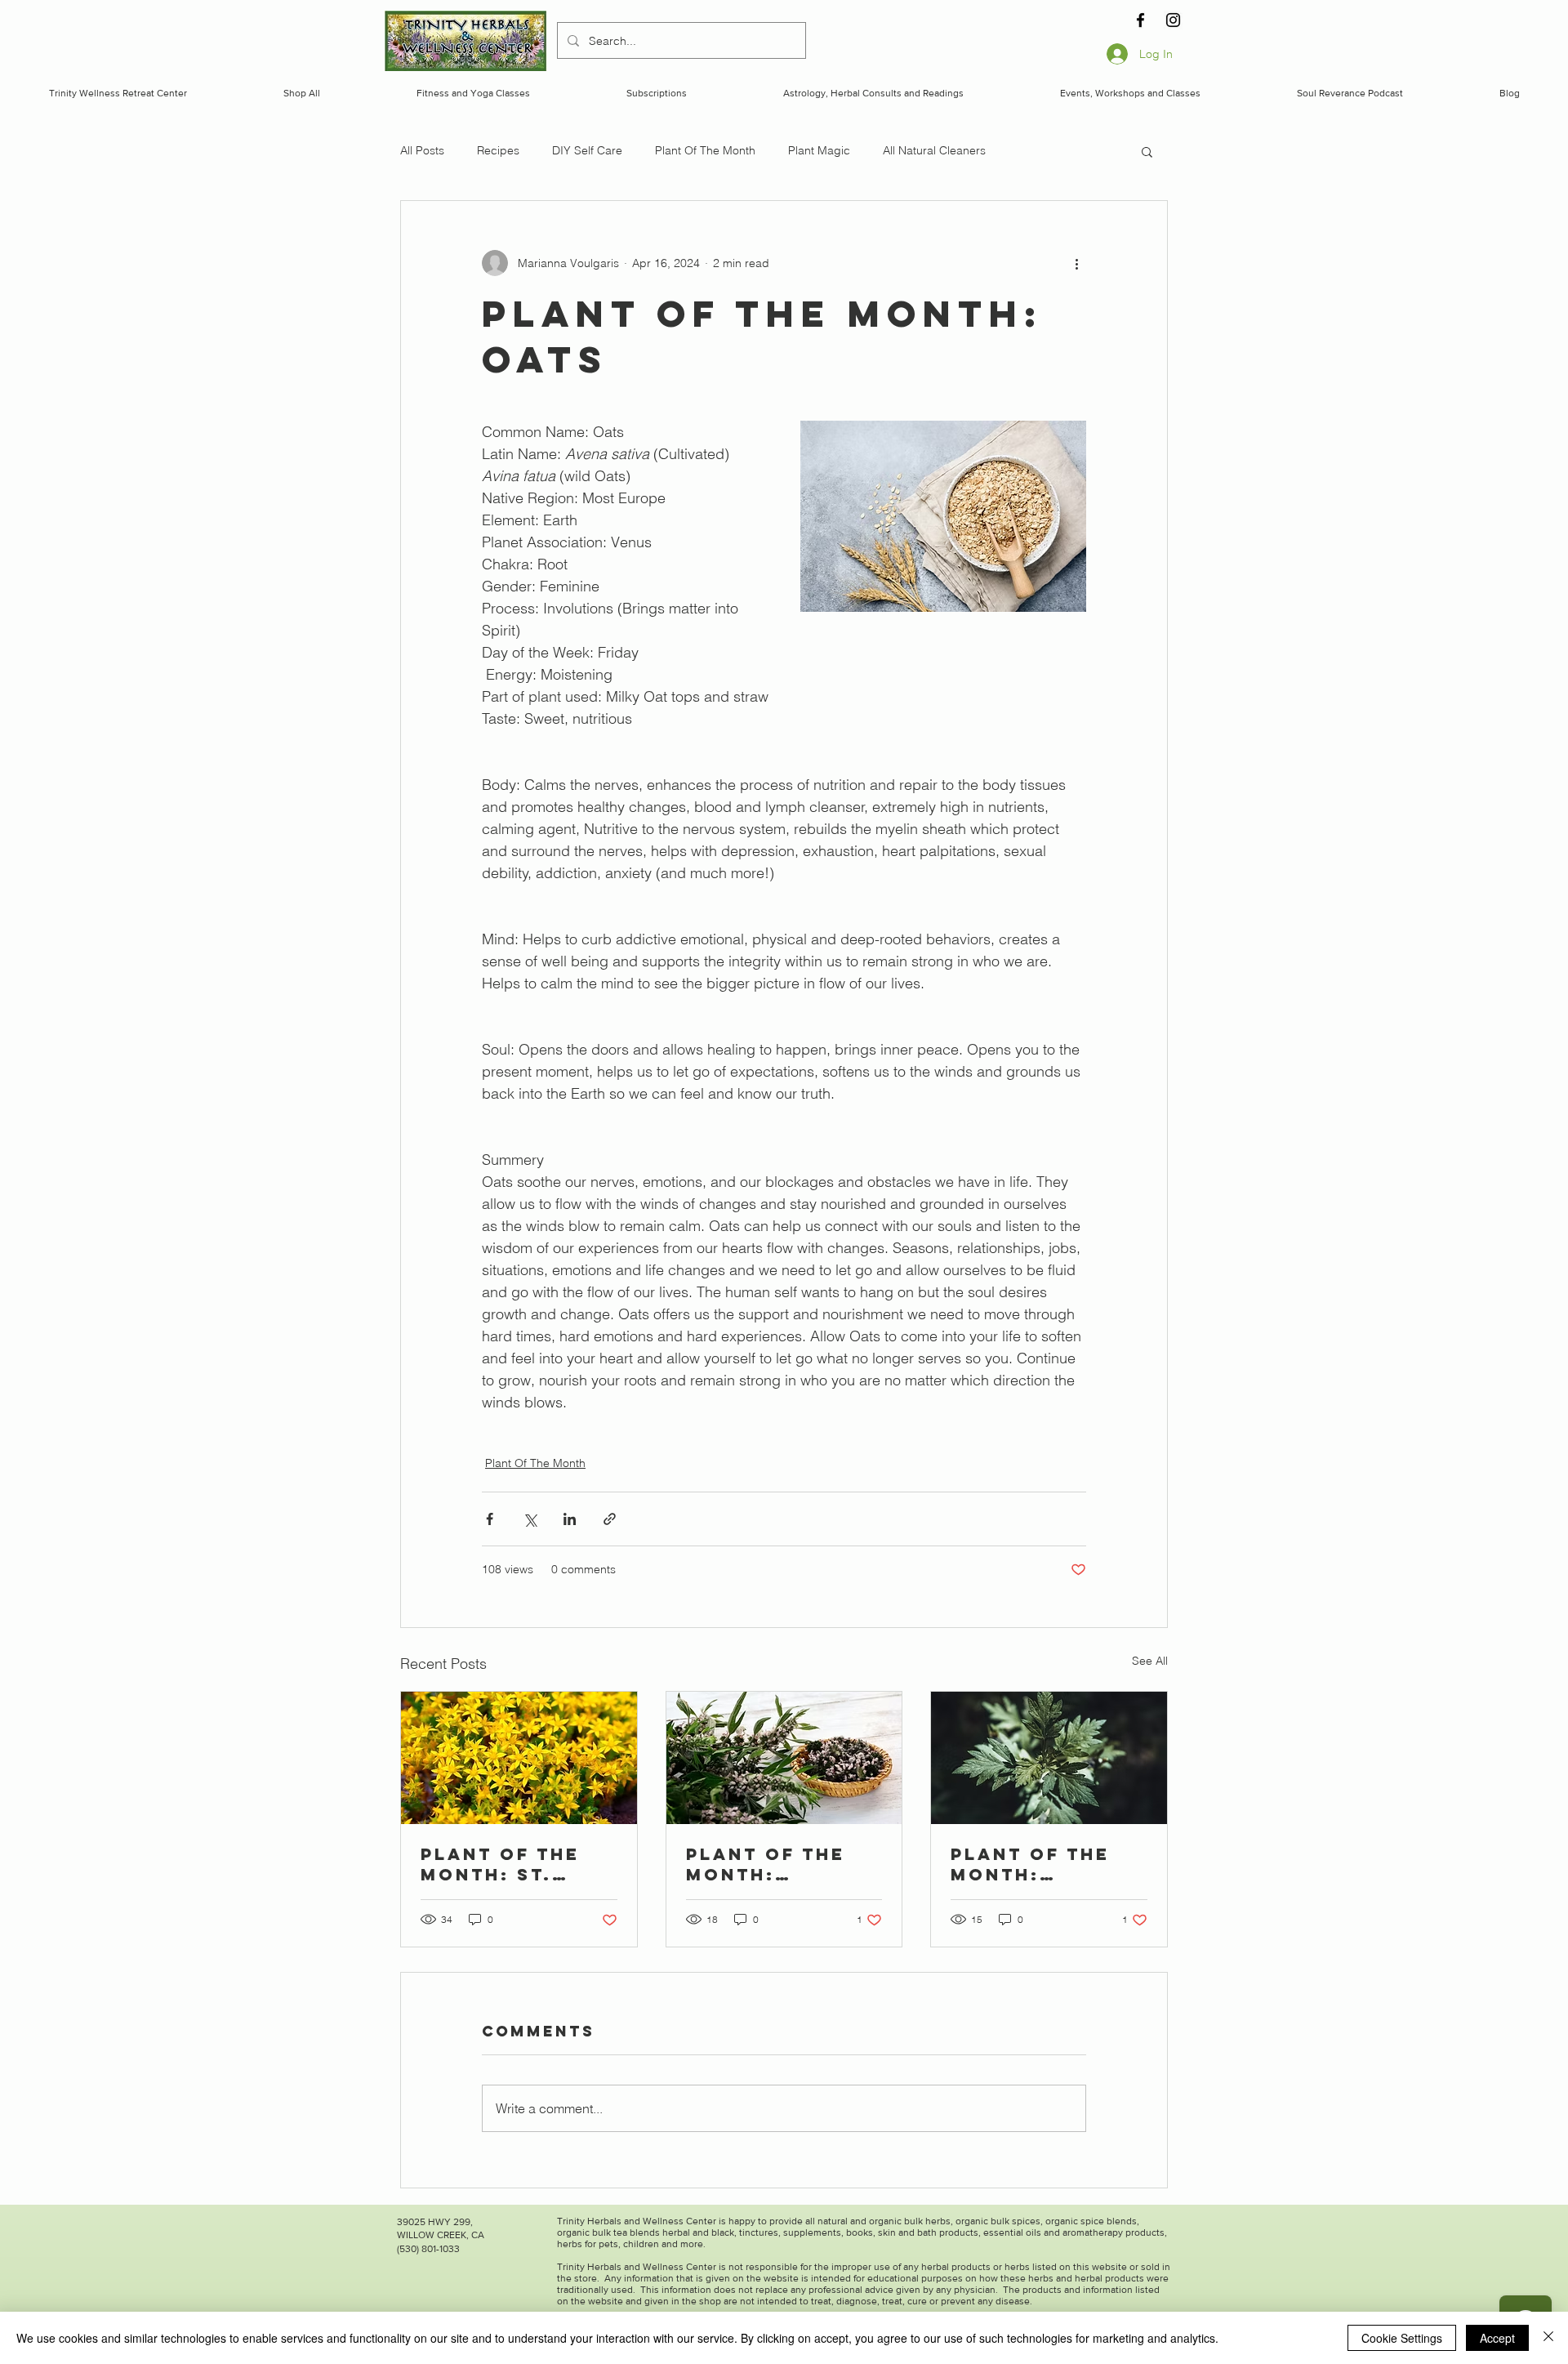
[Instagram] (1173, 20)
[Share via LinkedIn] (570, 1519)
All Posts (422, 150)
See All (1150, 1661)
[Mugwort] (1049, 1758)
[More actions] (1076, 263)
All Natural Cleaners (934, 150)
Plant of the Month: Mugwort (1030, 1864)
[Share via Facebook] (490, 1519)
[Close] (1548, 2338)
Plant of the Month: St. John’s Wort (500, 1864)
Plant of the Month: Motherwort (766, 1864)
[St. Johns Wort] (519, 1758)
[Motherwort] (784, 1758)
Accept (1497, 2338)
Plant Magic (819, 150)
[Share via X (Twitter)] (530, 1519)
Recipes (498, 150)
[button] (1147, 151)
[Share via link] (610, 1519)
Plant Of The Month (705, 150)
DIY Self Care (587, 150)
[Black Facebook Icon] (1140, 20)
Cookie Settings (1402, 2338)
